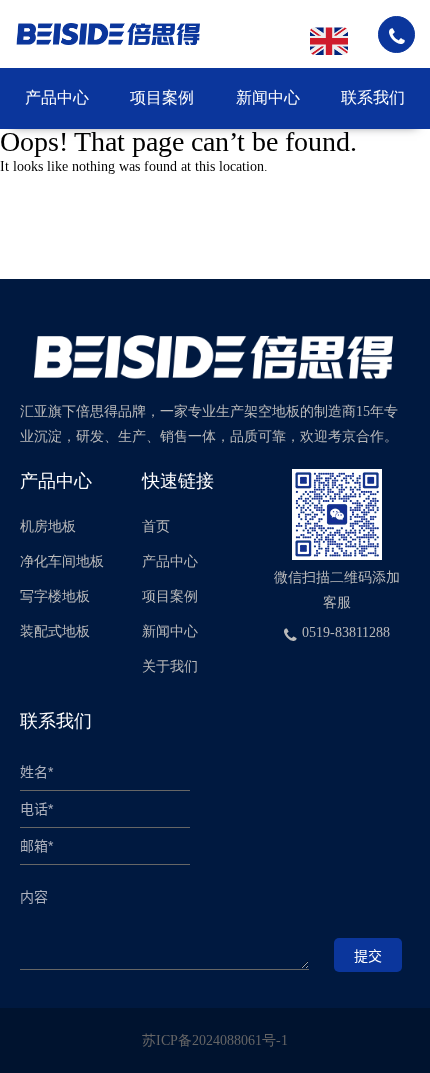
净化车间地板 (62, 561)
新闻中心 (268, 97)
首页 (156, 526)
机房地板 (48, 526)
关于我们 (170, 666)
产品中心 (57, 97)
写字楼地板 (55, 596)
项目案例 (162, 97)
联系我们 (373, 97)
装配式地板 (55, 631)
